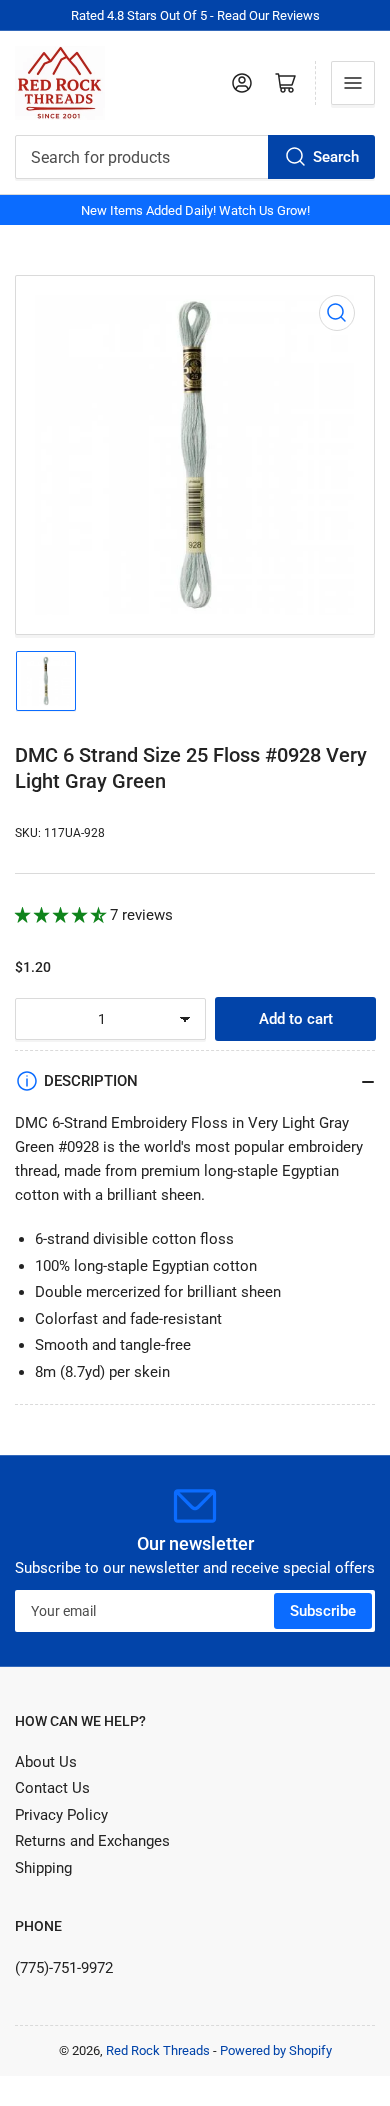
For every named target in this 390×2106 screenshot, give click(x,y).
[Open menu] (353, 83)
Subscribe (323, 1611)
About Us (46, 1762)
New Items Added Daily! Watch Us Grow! (195, 210)
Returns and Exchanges (92, 1841)
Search (336, 157)
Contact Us (52, 1788)
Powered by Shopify (276, 2050)
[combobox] (195, 157)
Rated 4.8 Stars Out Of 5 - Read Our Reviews (195, 15)
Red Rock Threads (158, 2050)
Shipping (43, 1868)
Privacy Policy (61, 1815)
